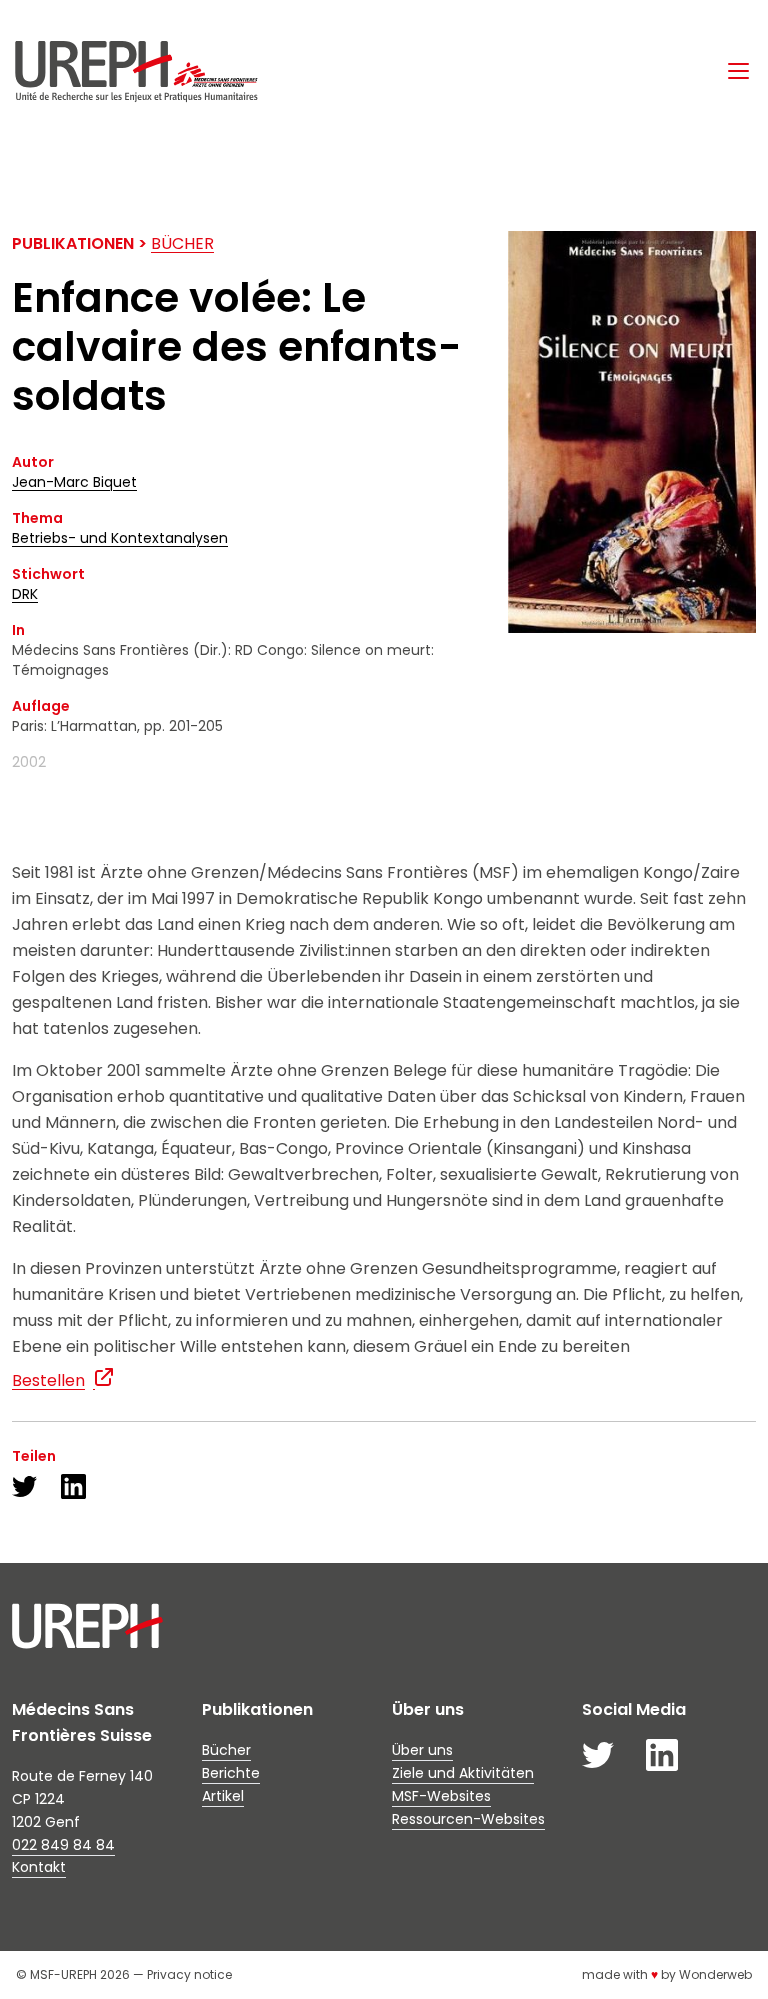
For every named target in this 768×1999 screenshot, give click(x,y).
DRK (25, 594)
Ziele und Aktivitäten (463, 1773)
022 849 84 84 (63, 1845)
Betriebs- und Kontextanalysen (120, 538)
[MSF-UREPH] (136, 71)
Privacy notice (189, 1974)
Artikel (223, 1796)
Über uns (422, 1750)
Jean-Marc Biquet (74, 482)
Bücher (182, 243)
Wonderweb (715, 1974)
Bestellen (48, 1380)
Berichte (231, 1773)
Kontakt (39, 1867)
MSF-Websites (441, 1796)
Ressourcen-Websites (468, 1819)
